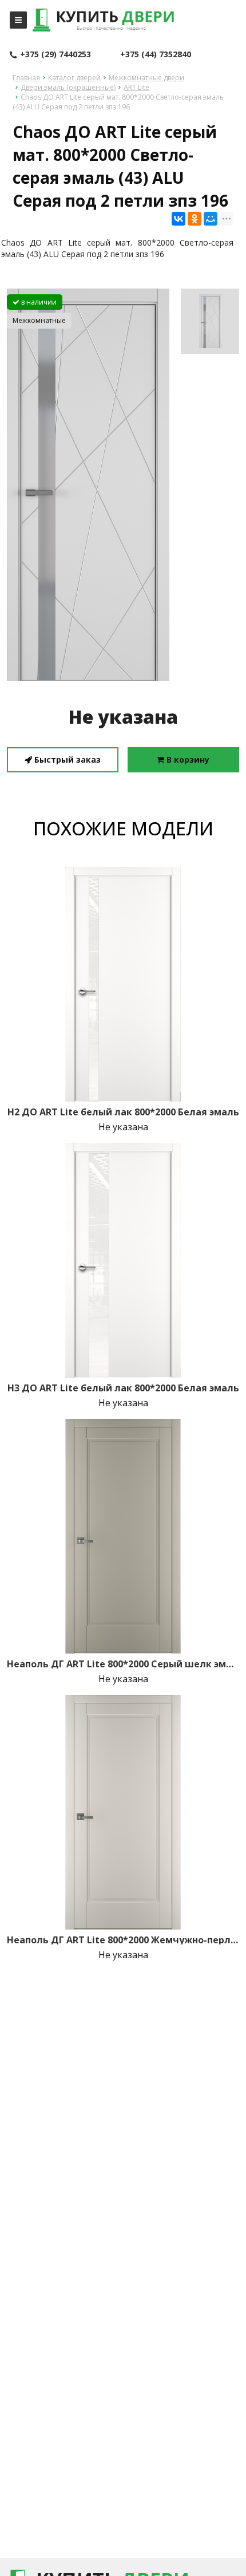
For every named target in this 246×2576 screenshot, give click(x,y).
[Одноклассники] (195, 219)
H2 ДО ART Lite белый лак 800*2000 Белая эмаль (123, 1112)
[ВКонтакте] (178, 219)
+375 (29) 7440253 (55, 54)
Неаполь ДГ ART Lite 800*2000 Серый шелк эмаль (123, 1664)
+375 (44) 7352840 (156, 54)
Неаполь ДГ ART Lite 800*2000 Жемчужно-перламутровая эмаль (123, 1940)
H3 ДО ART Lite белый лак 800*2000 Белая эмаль (123, 1388)
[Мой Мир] (211, 219)
